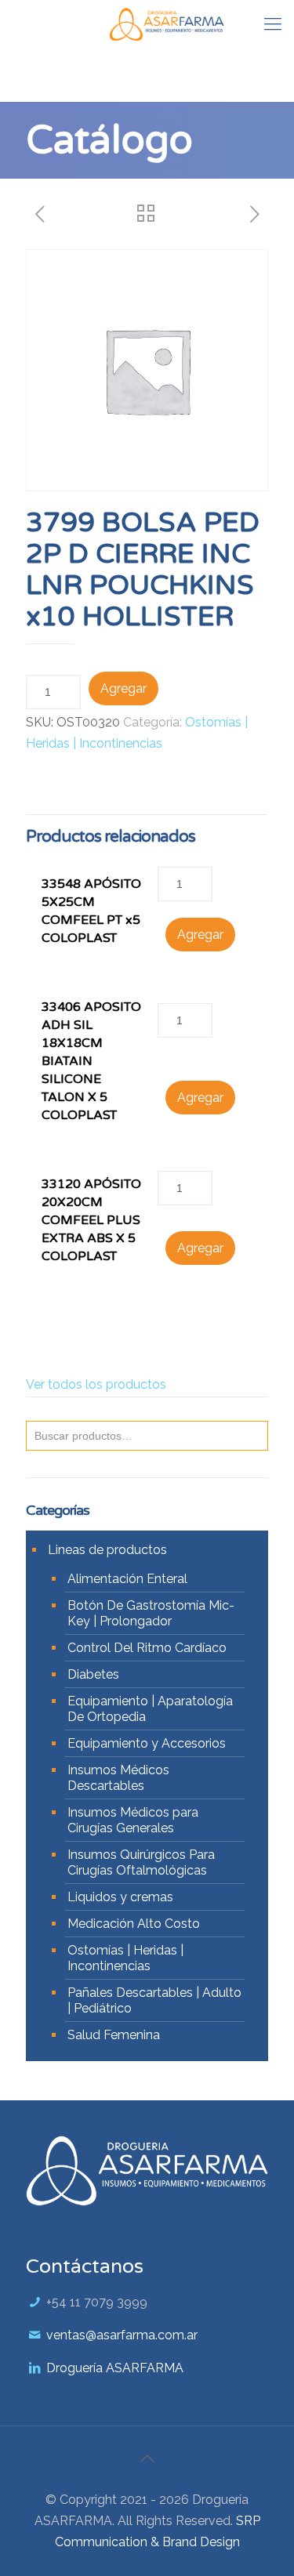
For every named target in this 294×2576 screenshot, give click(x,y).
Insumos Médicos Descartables (118, 1778)
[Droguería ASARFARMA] (167, 24)
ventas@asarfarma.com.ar (122, 2335)
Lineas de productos (107, 1550)
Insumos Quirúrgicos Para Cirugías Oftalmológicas (141, 1862)
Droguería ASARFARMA (115, 2368)
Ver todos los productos (96, 1384)
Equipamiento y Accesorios (147, 1743)
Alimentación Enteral (127, 1579)
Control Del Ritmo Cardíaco (147, 1648)
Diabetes (93, 1674)
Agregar (123, 688)
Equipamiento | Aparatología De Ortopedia (150, 1709)
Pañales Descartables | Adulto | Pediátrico (154, 2000)
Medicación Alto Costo (134, 1924)
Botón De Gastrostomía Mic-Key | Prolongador (151, 1613)
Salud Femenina (114, 2035)
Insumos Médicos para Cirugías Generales (133, 1820)
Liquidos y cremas (120, 1897)
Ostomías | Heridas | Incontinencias (125, 1958)
